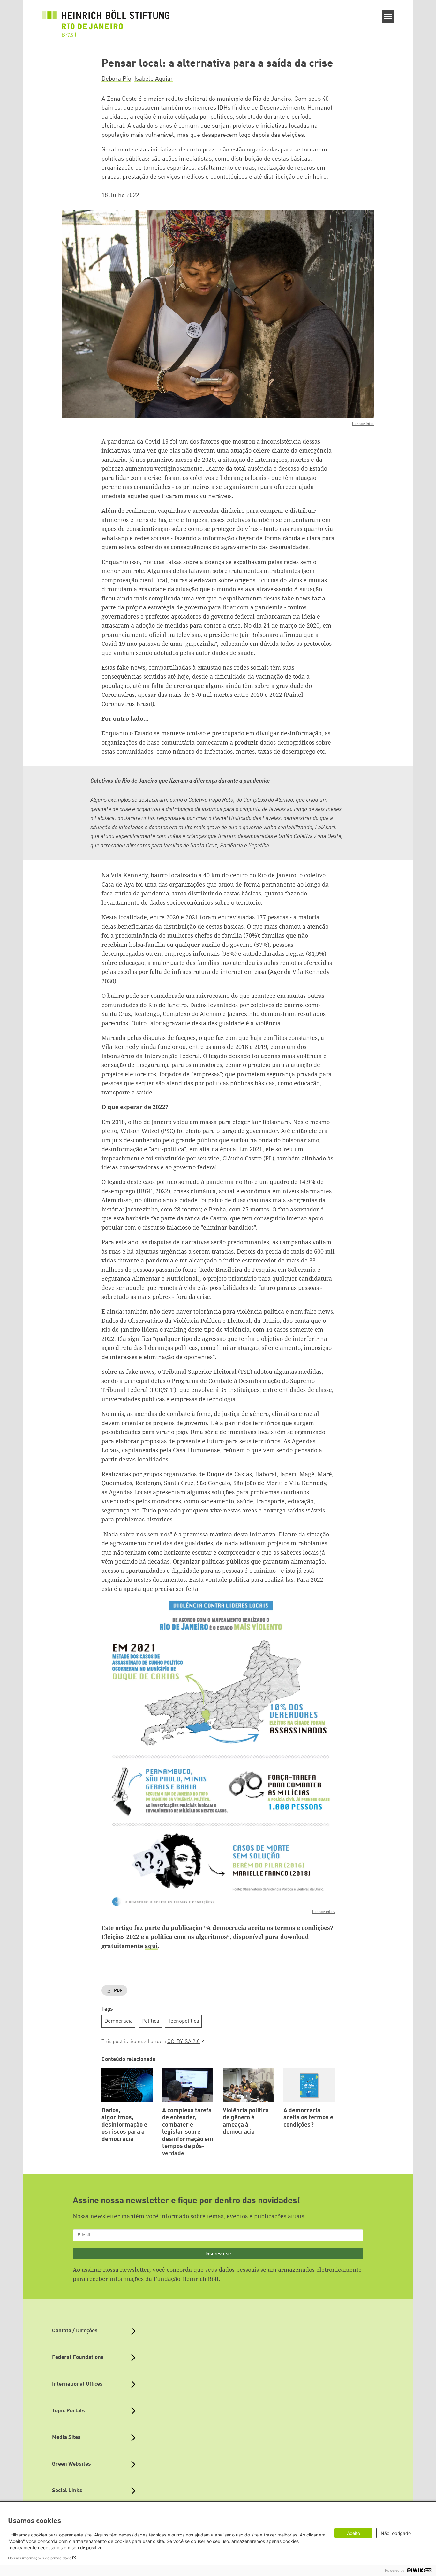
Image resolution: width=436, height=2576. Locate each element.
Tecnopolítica (184, 2021)
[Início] (106, 20)
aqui (151, 1946)
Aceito (353, 2533)
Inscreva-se (218, 2253)
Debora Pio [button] (116, 79)
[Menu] (388, 17)
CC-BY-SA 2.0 (184, 2042)
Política (150, 2021)
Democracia (119, 2021)
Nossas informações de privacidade (40, 2558)
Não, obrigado (396, 2533)
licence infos (363, 424)
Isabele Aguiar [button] (154, 79)
